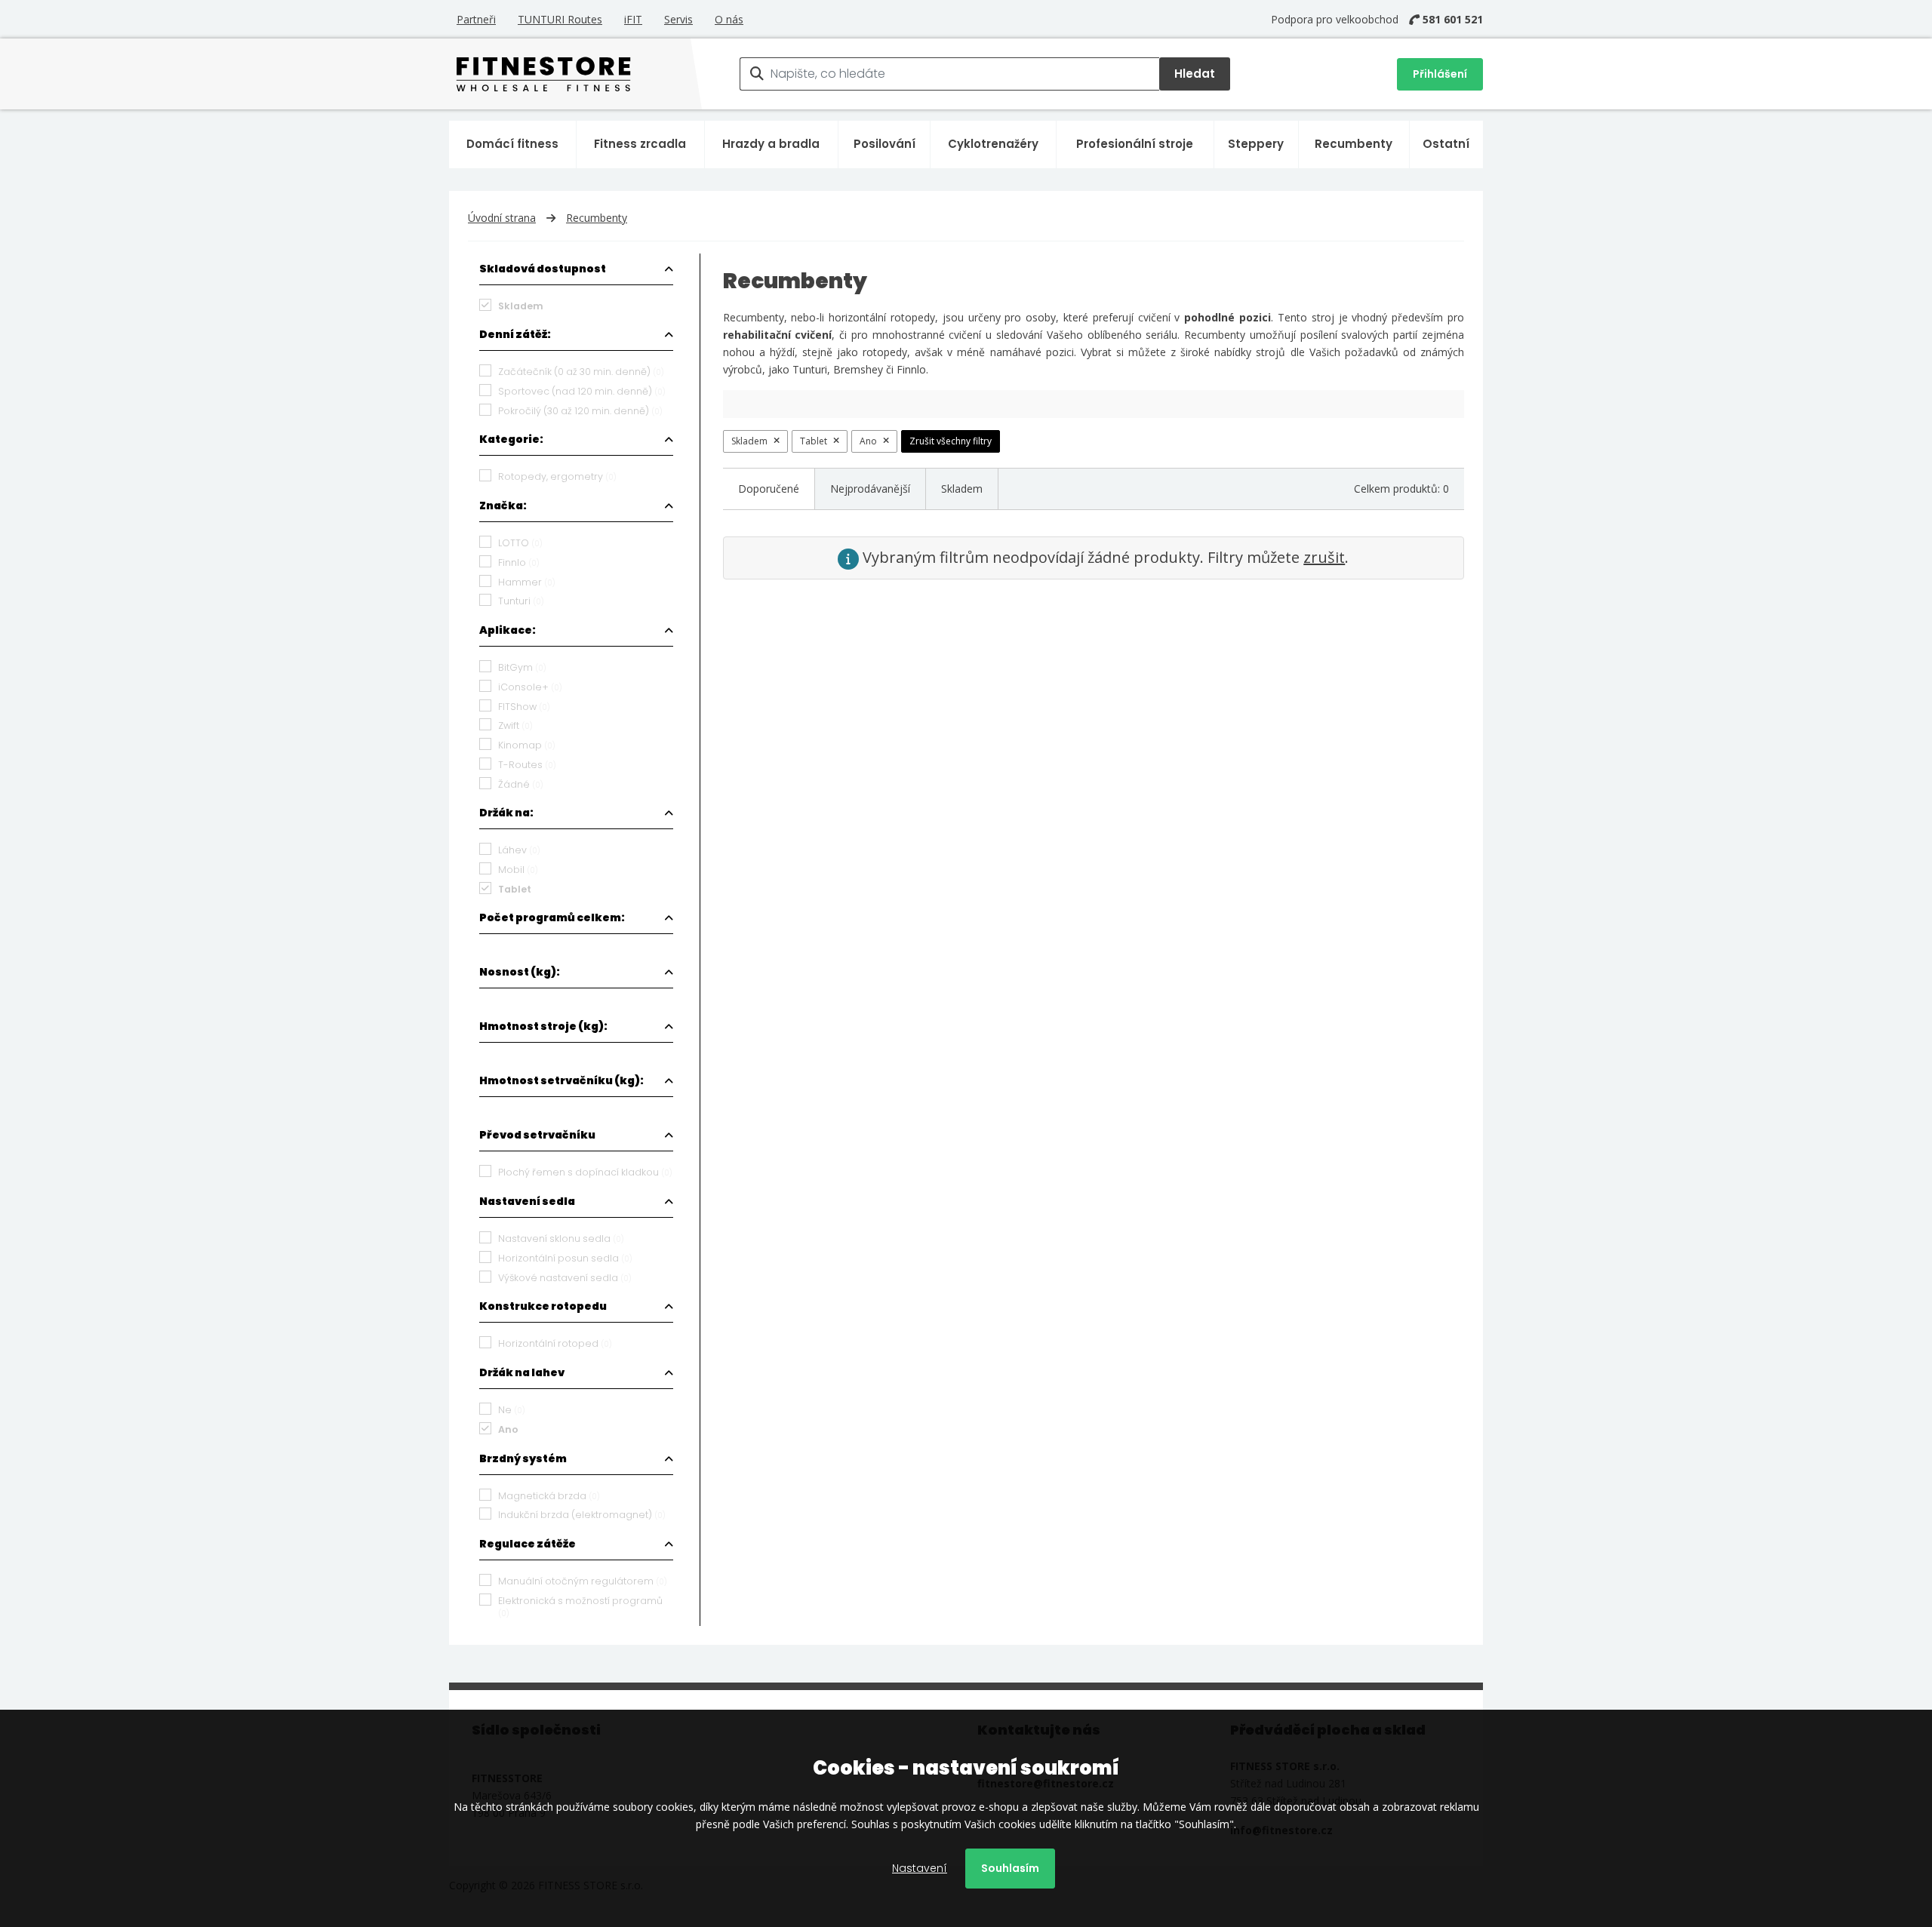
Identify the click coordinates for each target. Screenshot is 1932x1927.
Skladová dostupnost (543, 269)
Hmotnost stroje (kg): (543, 1026)
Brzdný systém (523, 1458)
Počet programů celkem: (552, 917)
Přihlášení (1440, 74)
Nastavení (920, 1868)
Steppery (1256, 144)
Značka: (503, 506)
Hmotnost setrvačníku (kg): (561, 1080)
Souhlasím (1010, 1868)
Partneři (476, 19)
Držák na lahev (522, 1372)
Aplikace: (508, 630)
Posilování (884, 144)
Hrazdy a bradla (771, 144)
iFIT (633, 19)
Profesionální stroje (1135, 144)
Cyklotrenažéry (993, 144)
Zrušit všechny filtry (951, 441)
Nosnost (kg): (520, 972)
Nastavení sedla (527, 1201)
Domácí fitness (512, 144)
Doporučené (769, 489)
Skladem (749, 441)
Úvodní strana (502, 218)
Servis (678, 19)
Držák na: (506, 813)
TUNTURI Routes (560, 19)
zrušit (1324, 557)
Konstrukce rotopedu (543, 1306)
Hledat (1195, 74)
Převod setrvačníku (537, 1135)
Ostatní (1446, 144)
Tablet (814, 441)
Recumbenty (1354, 144)
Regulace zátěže (528, 1544)
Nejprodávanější (870, 489)
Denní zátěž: (515, 334)
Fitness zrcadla (640, 144)
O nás (729, 19)
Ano (868, 441)
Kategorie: (511, 439)
